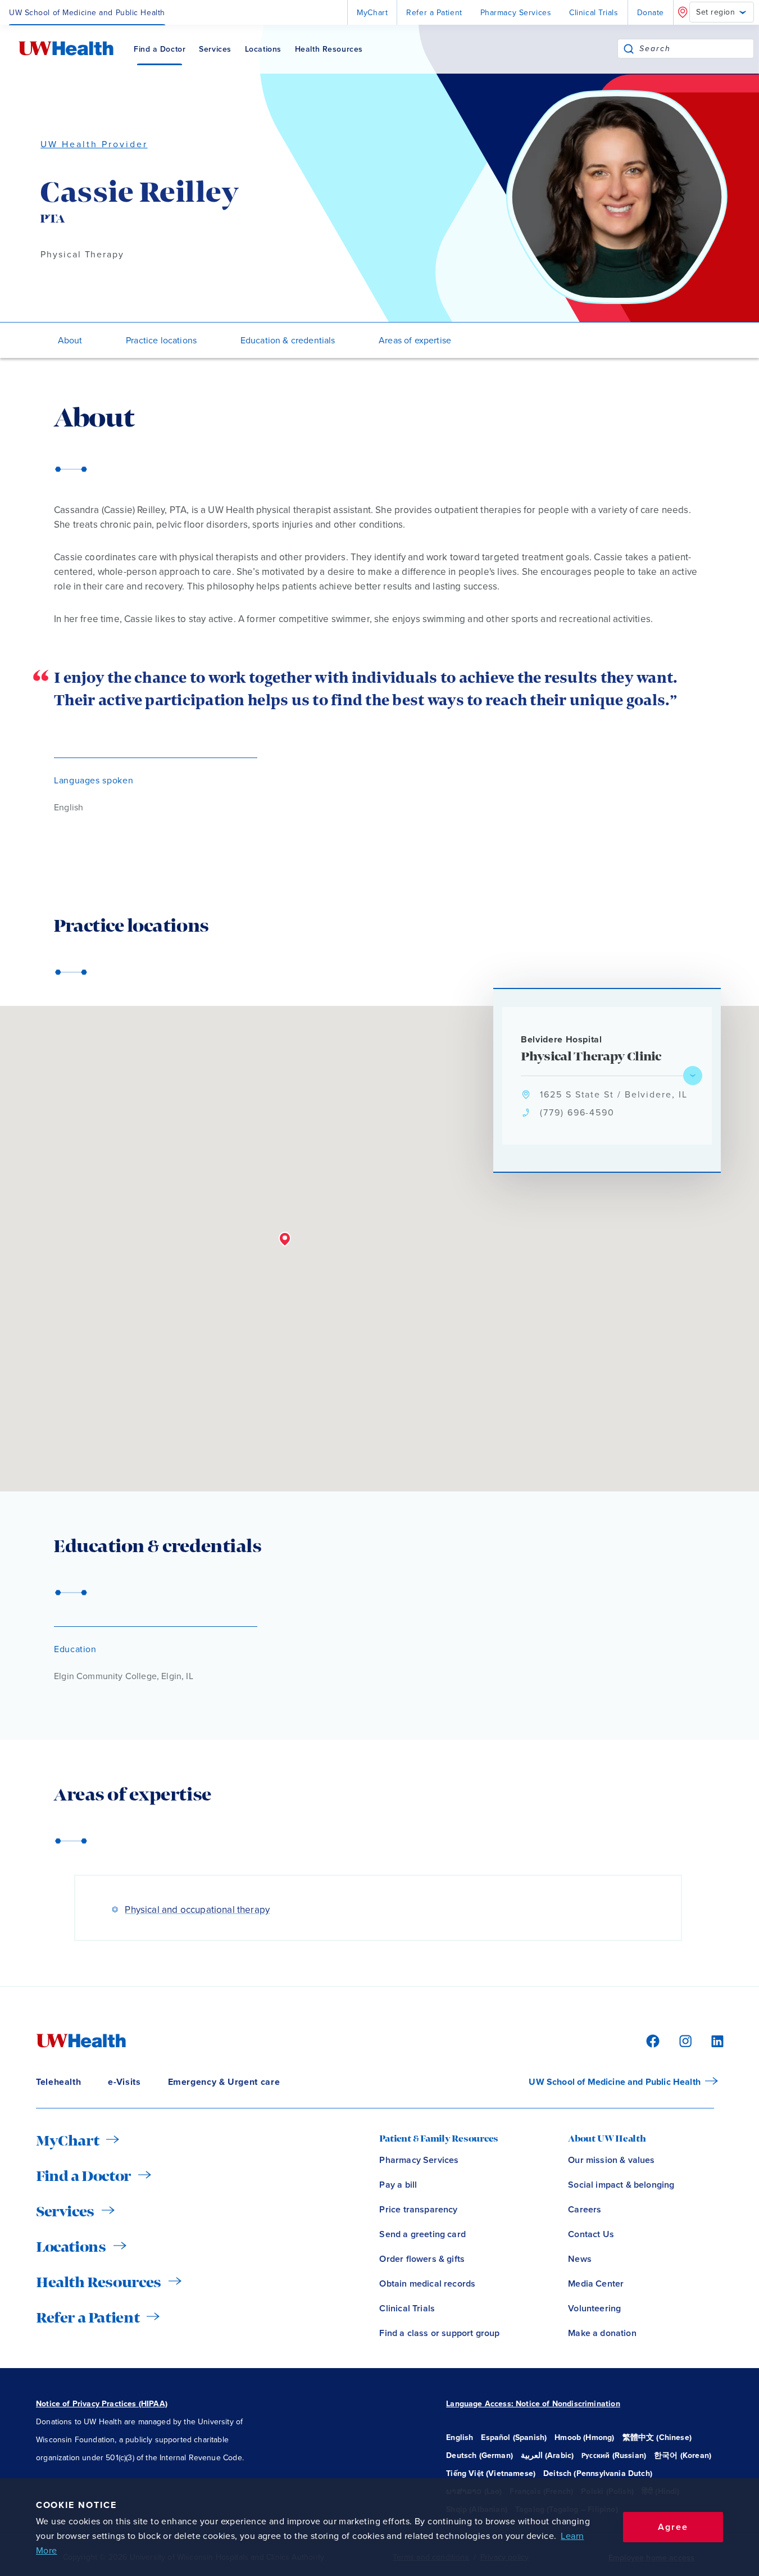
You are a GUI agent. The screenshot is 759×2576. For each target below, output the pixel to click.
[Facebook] (651, 2040)
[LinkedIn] (711, 2040)
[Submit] (629, 49)
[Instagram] (684, 2040)
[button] (285, 1240)
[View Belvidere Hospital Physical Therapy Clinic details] (693, 1076)
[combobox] (696, 49)
